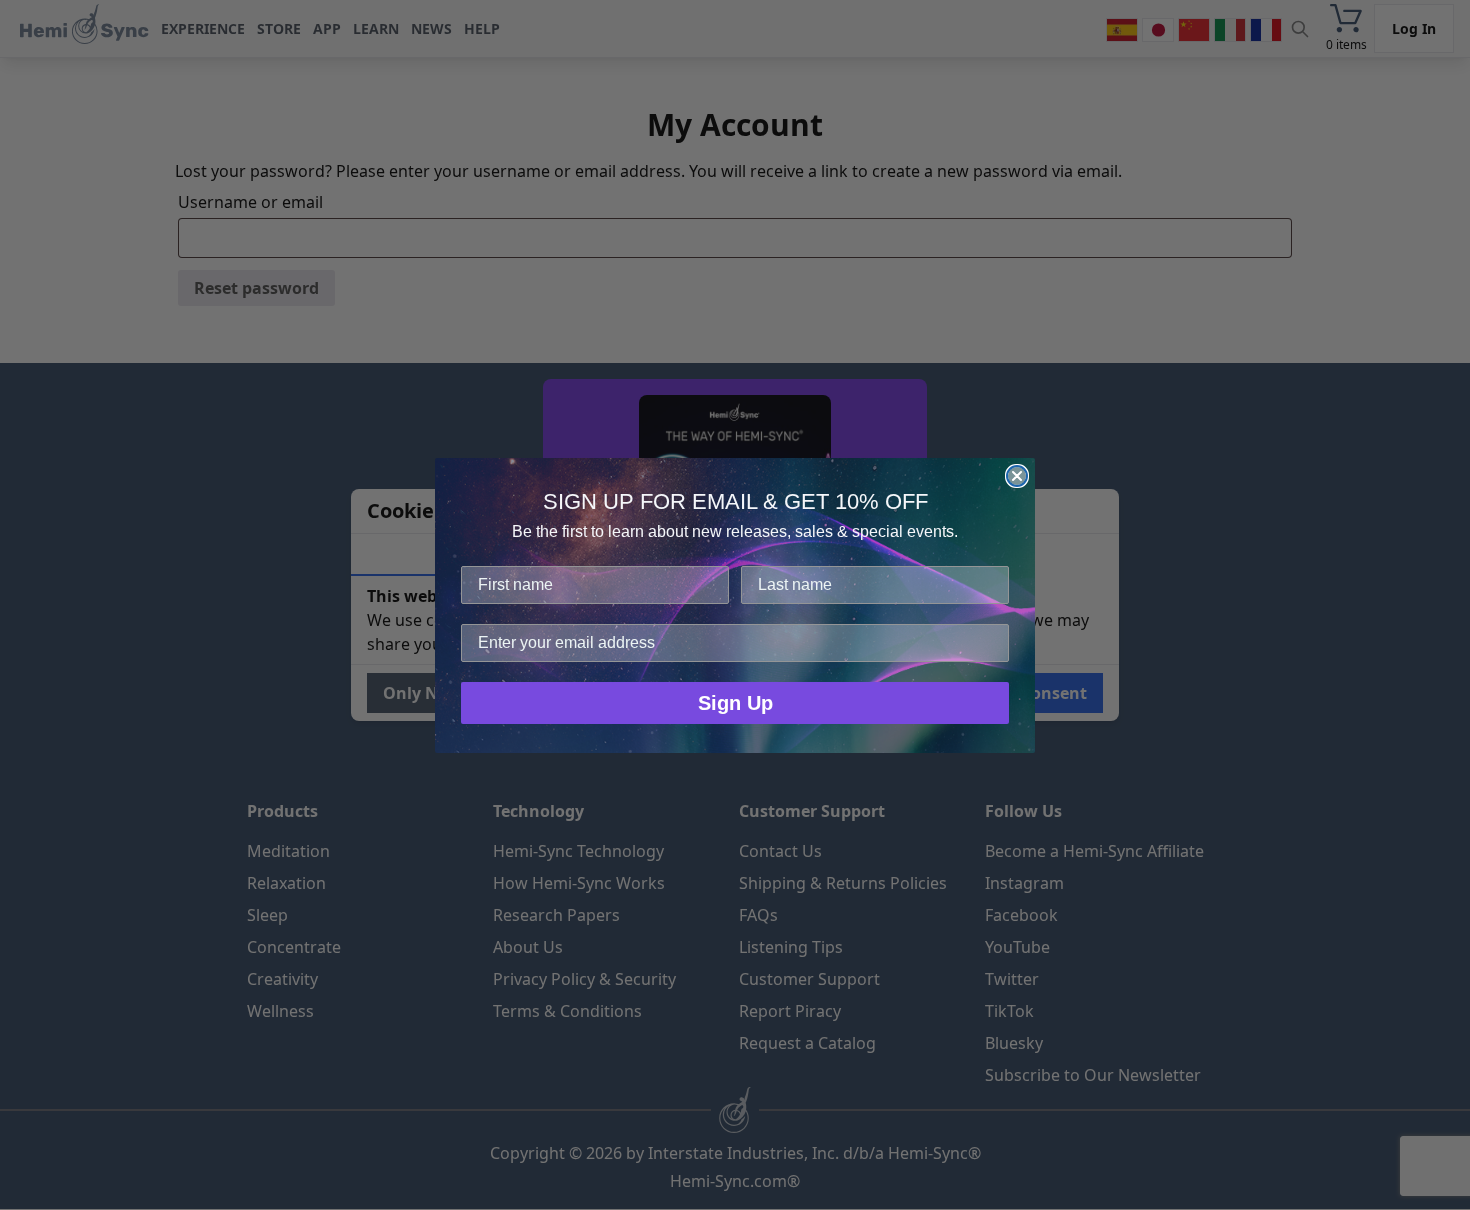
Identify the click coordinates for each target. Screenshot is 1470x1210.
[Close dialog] (1017, 476)
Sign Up (735, 703)
